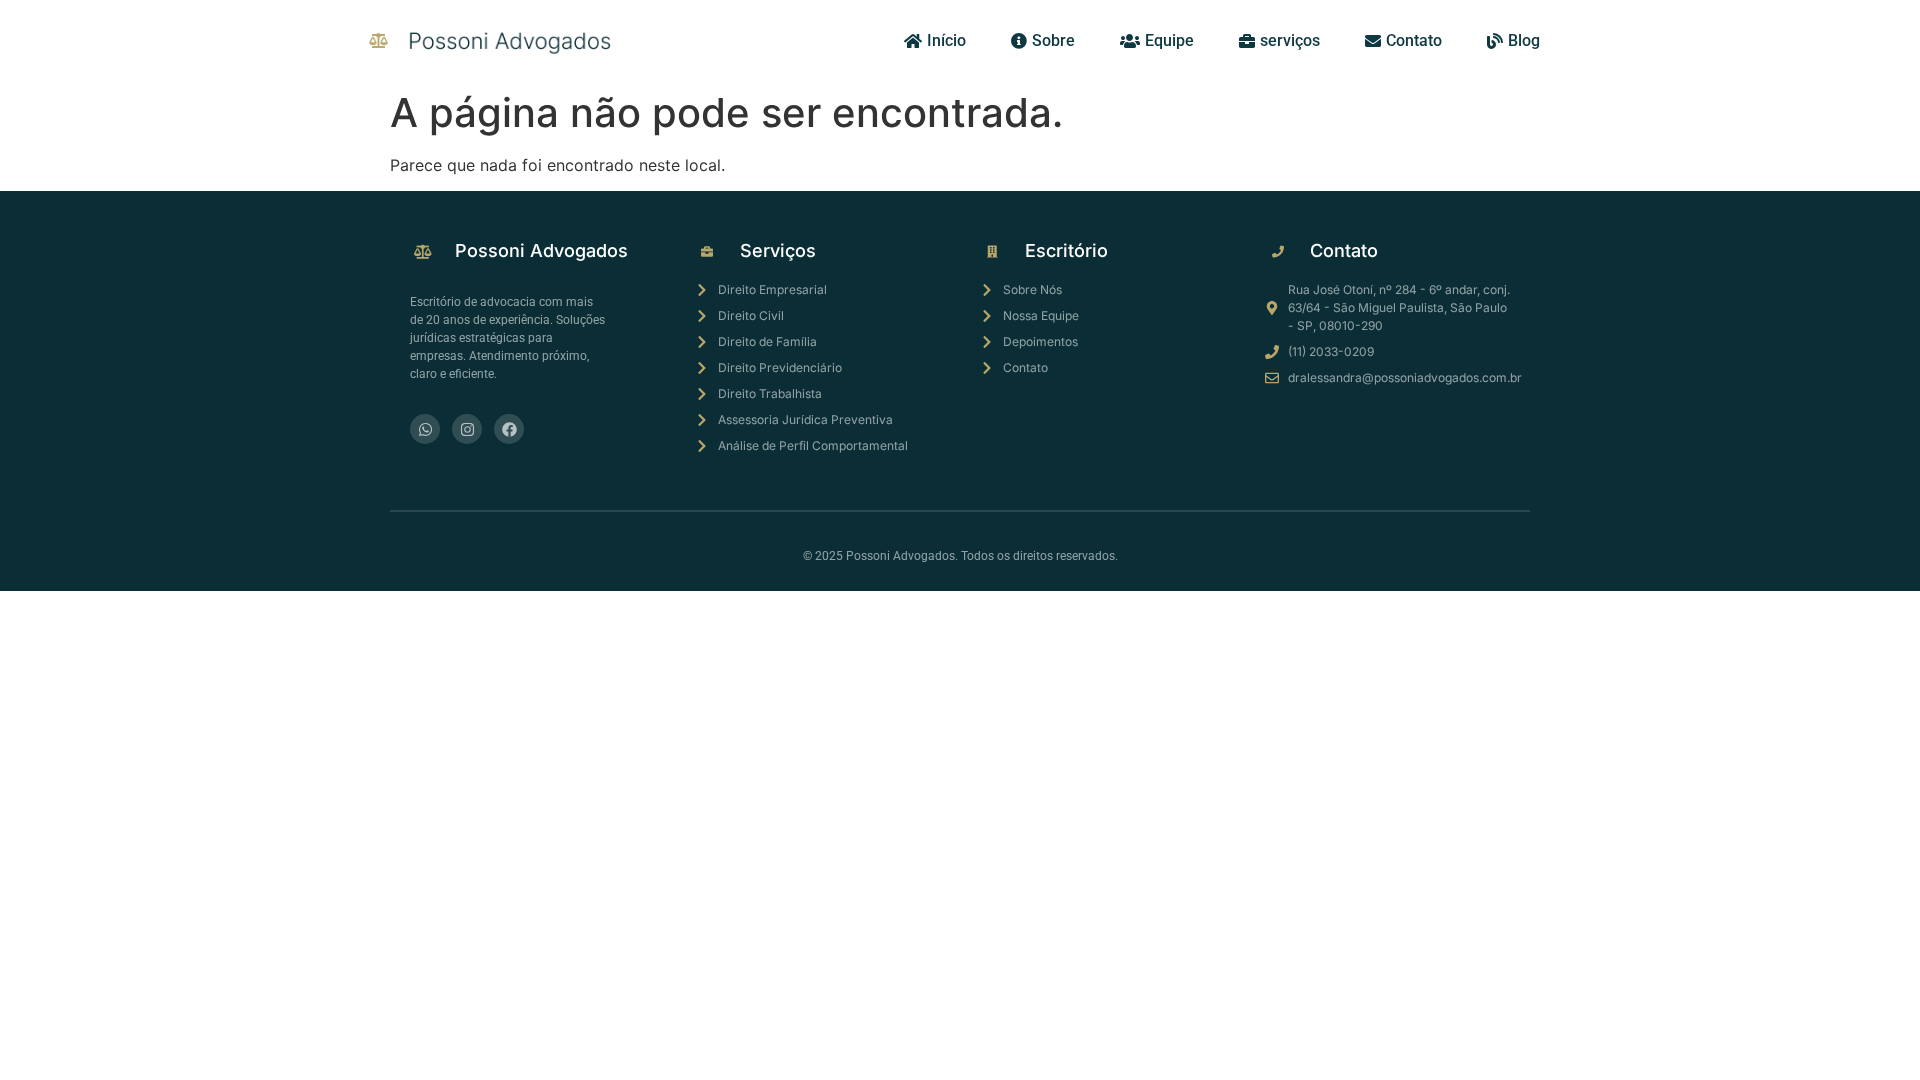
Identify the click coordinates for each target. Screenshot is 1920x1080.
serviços (1290, 40)
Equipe (1169, 40)
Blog (1524, 40)
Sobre (1053, 40)
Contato (1414, 40)
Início (946, 40)
